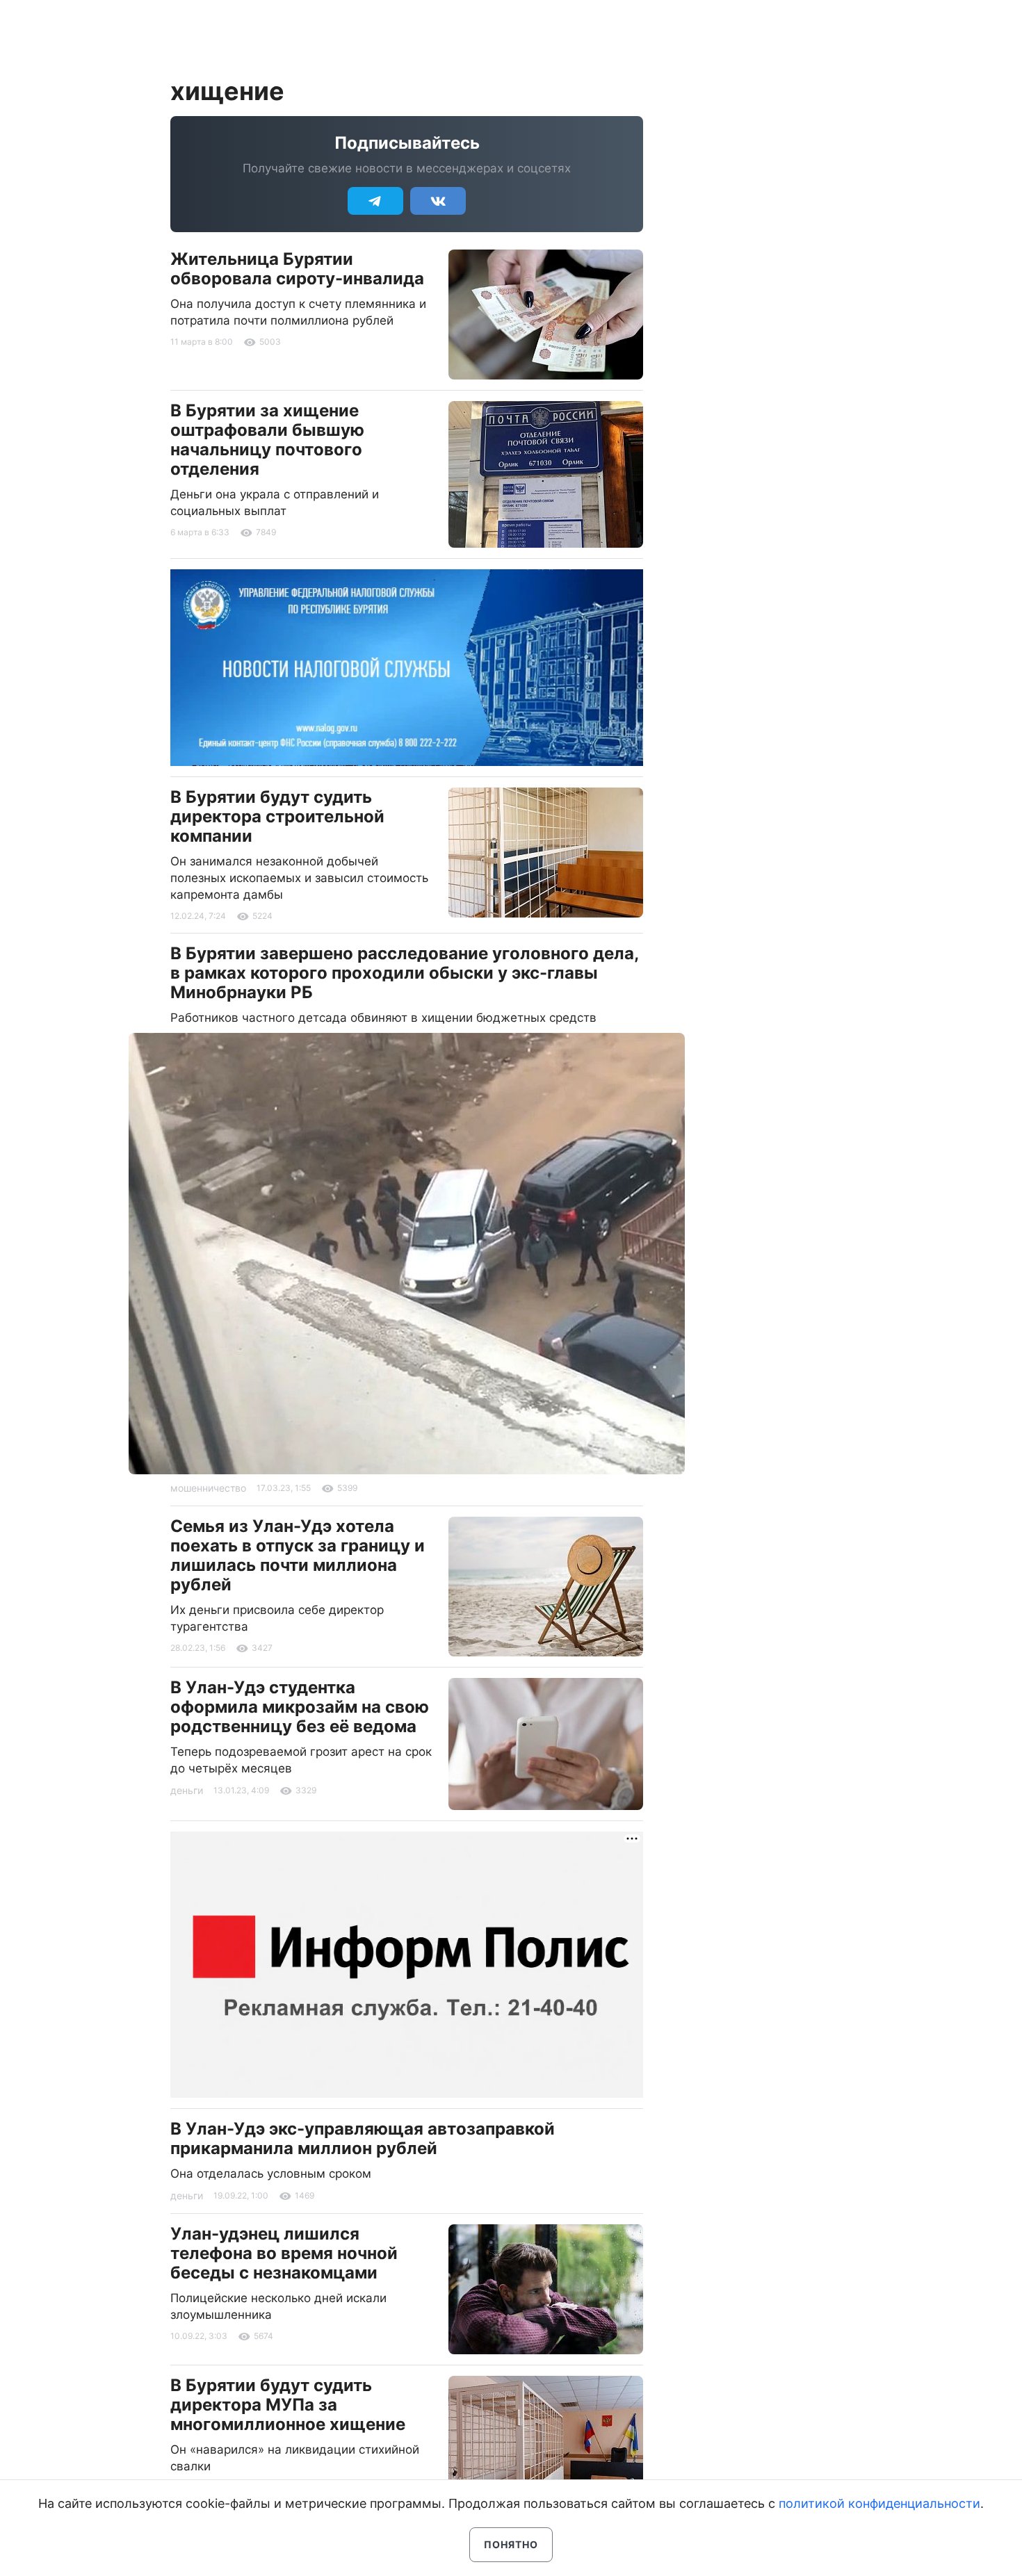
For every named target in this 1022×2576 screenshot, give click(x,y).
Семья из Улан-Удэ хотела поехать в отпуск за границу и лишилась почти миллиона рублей (298, 1555)
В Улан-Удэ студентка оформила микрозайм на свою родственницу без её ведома (300, 1707)
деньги (187, 1790)
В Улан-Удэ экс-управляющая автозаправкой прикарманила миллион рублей (363, 2138)
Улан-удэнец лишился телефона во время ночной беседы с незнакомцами (284, 2253)
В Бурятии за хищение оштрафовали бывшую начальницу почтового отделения (267, 440)
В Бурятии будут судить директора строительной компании (277, 816)
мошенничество (208, 1488)
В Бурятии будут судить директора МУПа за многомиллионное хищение (288, 2405)
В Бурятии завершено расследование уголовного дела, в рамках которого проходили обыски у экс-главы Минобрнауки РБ (404, 973)
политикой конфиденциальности (879, 2503)
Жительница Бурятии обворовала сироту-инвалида (297, 269)
